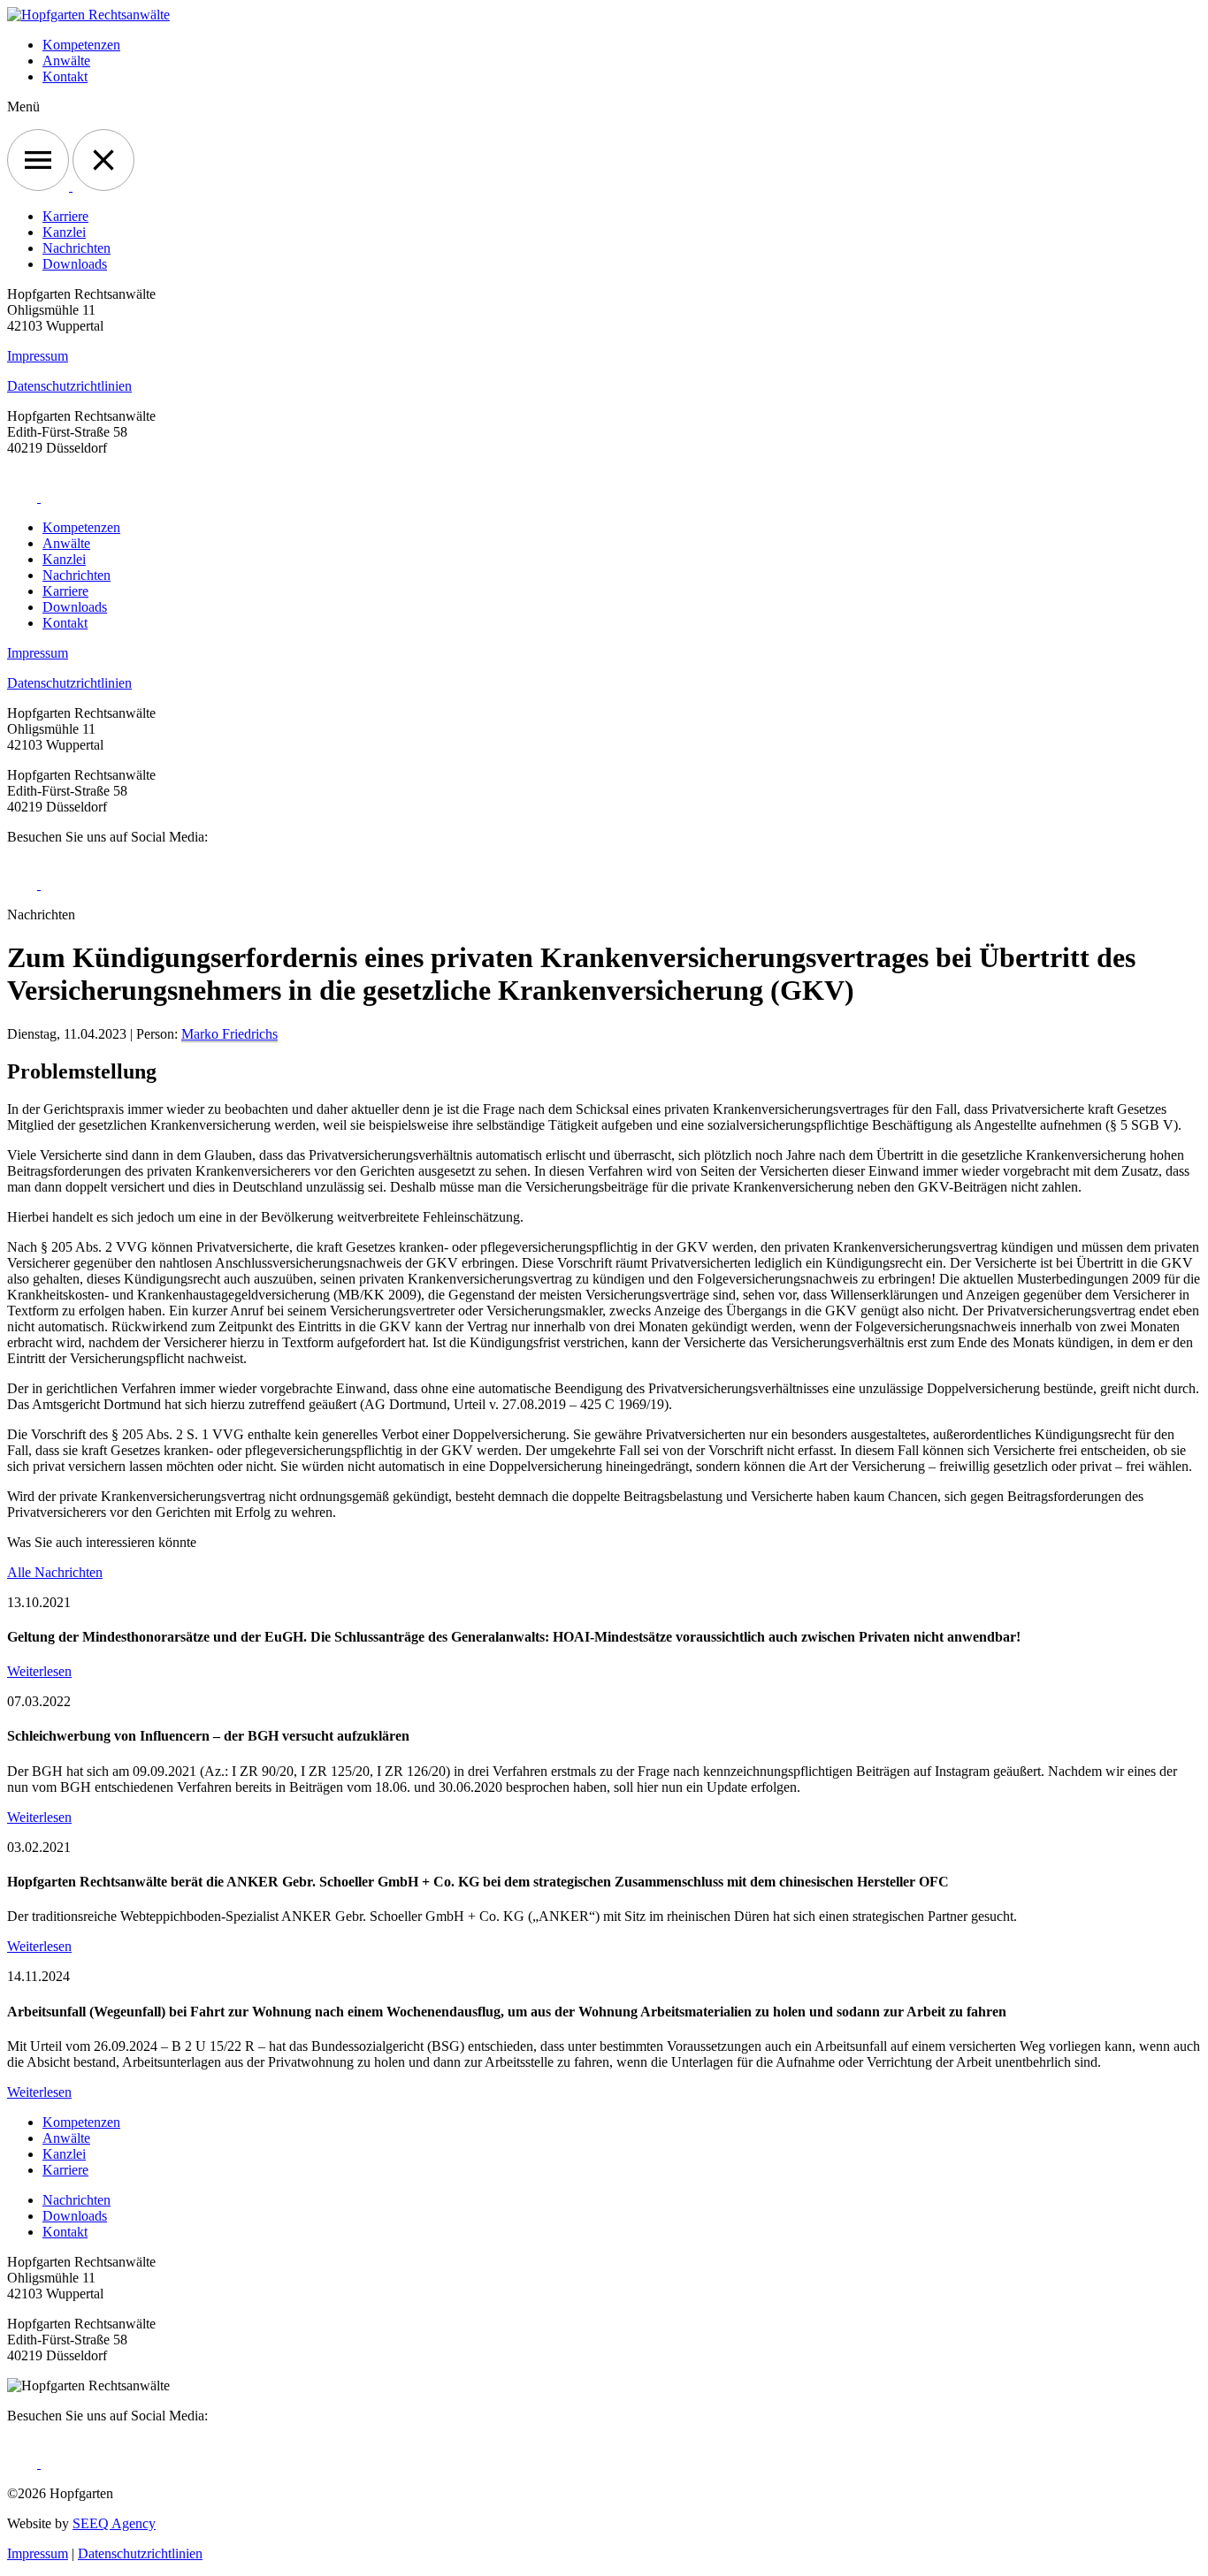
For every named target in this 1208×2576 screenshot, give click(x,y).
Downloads (75, 264)
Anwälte (66, 61)
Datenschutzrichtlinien (69, 386)
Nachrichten (76, 248)
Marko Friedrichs (229, 1034)
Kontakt (65, 76)
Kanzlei (64, 232)
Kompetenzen (81, 45)
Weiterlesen (39, 1671)
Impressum (38, 356)
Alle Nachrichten (55, 1572)
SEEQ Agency (114, 2523)
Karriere (65, 216)
